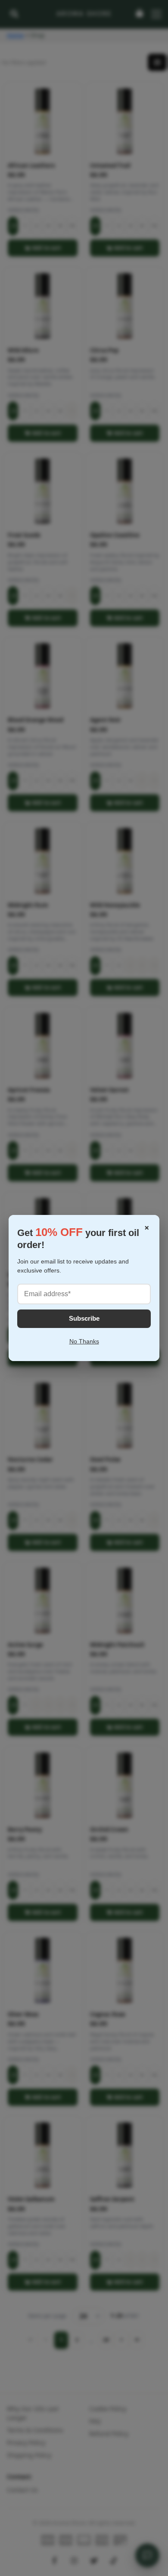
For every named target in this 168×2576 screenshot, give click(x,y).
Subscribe (84, 1318)
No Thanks (84, 1341)
